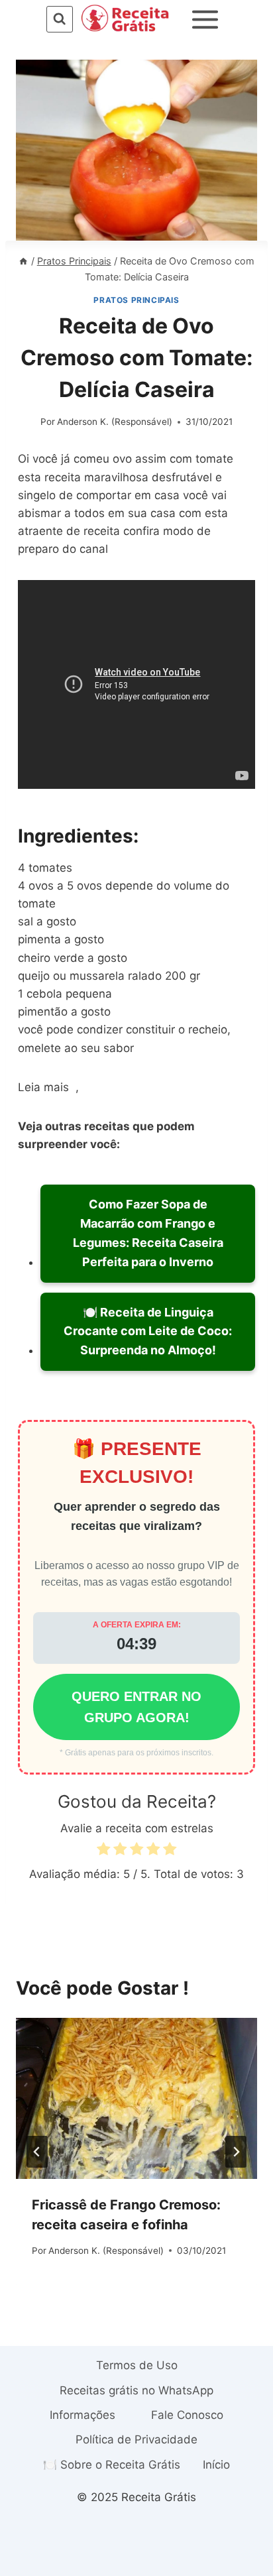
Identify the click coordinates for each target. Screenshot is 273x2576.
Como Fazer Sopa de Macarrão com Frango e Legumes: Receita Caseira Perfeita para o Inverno (148, 1233)
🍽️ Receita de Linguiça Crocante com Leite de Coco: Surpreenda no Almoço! (148, 1331)
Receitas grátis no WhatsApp (136, 2390)
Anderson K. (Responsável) (115, 422)
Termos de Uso (137, 2365)
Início (216, 2465)
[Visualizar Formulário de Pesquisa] (59, 19)
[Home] (23, 261)
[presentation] (136, 2098)
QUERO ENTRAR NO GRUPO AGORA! (136, 1707)
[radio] (103, 1851)
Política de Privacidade (136, 2439)
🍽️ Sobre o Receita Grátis (112, 2465)
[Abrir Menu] (205, 19)
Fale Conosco (187, 2415)
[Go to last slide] (37, 2152)
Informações (82, 2415)
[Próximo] (236, 2152)
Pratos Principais (136, 300)
